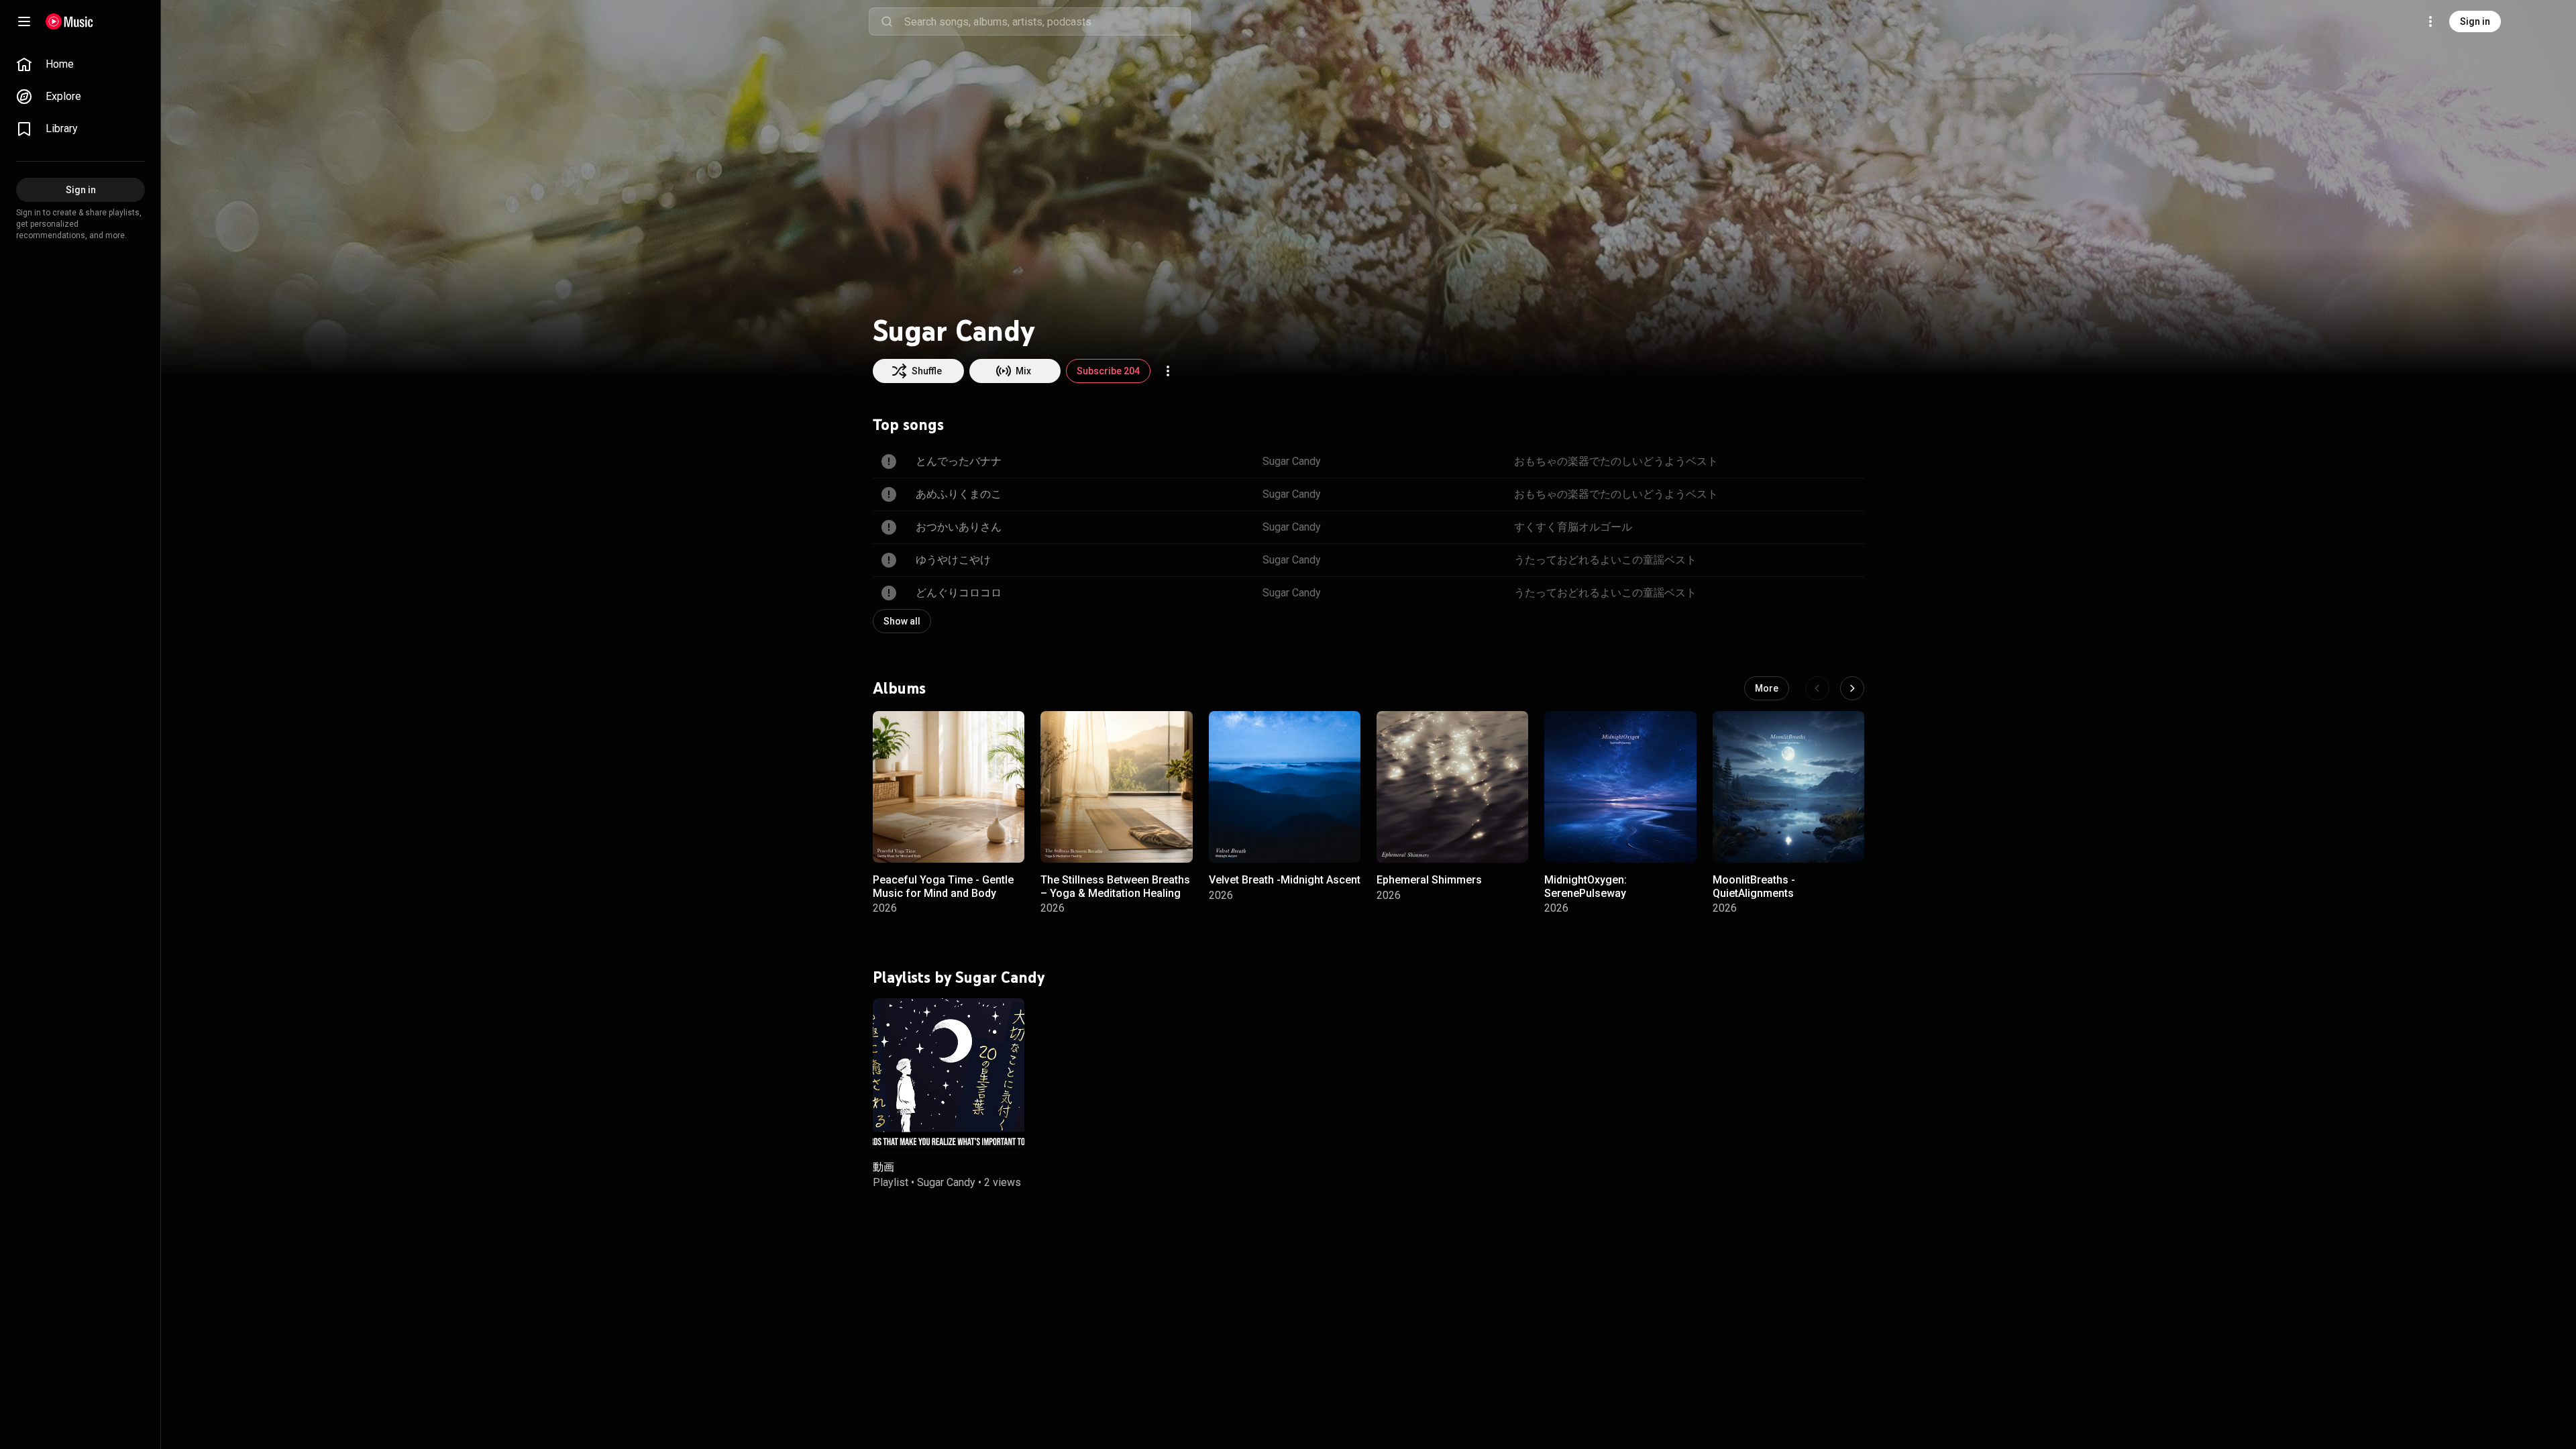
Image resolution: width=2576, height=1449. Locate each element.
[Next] (1852, 688)
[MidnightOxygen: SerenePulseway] (1620, 787)
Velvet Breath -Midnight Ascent (1285, 880)
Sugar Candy (946, 1182)
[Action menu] (1168, 371)
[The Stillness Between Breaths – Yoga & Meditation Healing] (1116, 787)
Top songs (908, 425)
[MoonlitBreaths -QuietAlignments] (1788, 787)
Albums (899, 688)
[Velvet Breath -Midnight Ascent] (1285, 787)
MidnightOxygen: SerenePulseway (1586, 886)
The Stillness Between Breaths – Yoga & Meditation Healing (1115, 886)
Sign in (2475, 21)
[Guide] (24, 21)
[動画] (949, 1073)
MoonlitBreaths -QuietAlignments (1754, 886)
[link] (80, 64)
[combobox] (1047, 21)
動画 (883, 1167)
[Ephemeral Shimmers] (1452, 787)
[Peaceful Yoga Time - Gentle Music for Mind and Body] (949, 787)
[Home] (69, 21)
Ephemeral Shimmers (1429, 880)
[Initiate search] (887, 21)
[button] (1003, 841)
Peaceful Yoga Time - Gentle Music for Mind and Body (943, 886)
